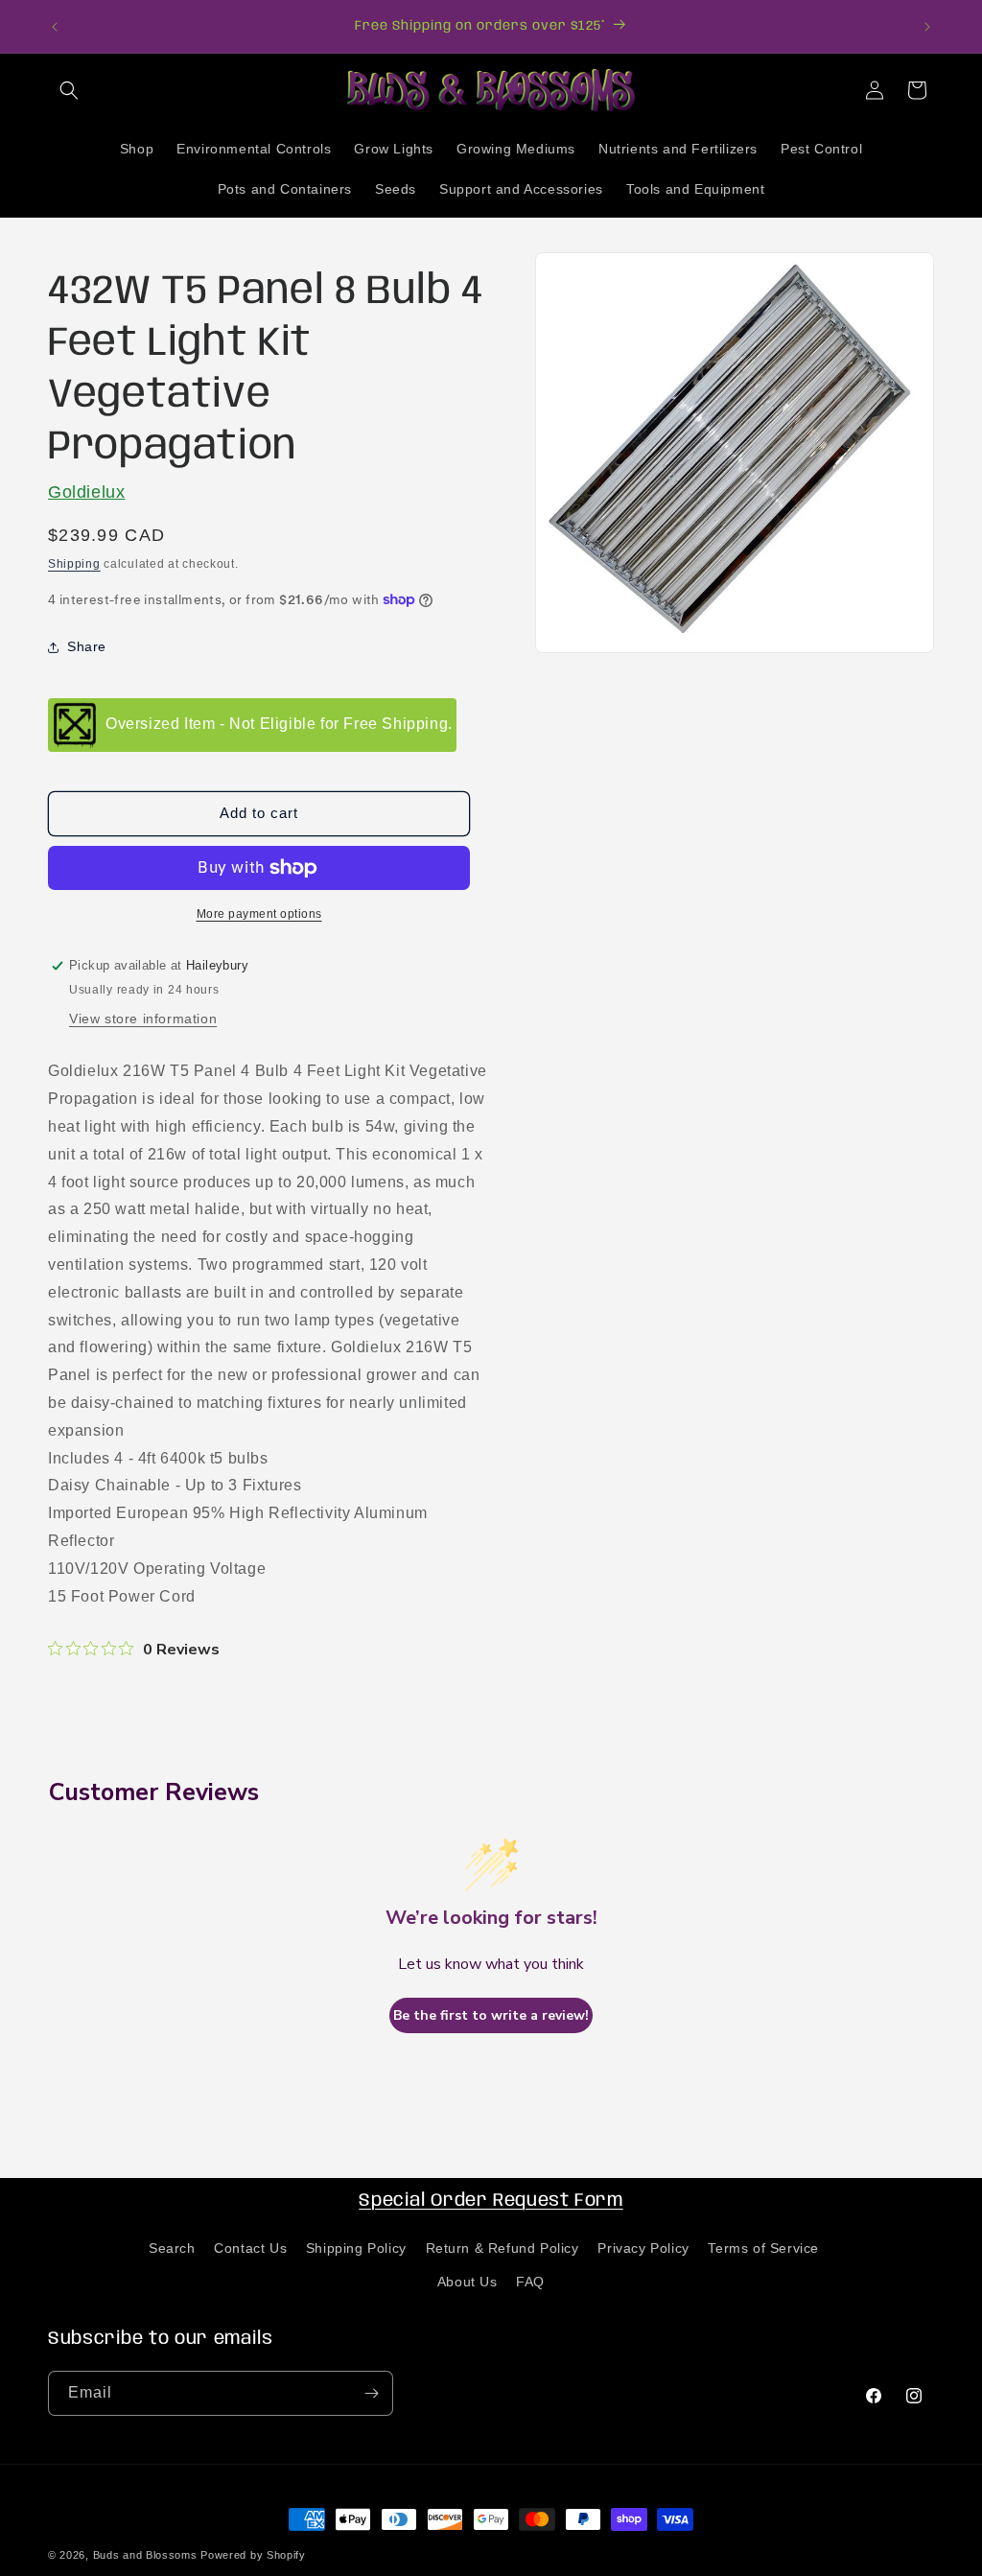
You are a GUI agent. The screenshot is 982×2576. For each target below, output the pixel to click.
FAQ (530, 2282)
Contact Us (250, 2248)
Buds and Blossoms (145, 2555)
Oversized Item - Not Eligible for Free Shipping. (279, 724)
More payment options (259, 914)
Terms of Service (763, 2248)
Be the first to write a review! (491, 2015)
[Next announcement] (927, 27)
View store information (143, 1019)
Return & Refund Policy (503, 2248)
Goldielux (86, 492)
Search (172, 2248)
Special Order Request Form (491, 2201)
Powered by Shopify (253, 2555)
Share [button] (87, 646)
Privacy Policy (643, 2248)
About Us (468, 2282)
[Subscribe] (371, 2393)
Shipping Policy (356, 2248)
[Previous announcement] (55, 27)
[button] (69, 90)
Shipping (74, 564)
